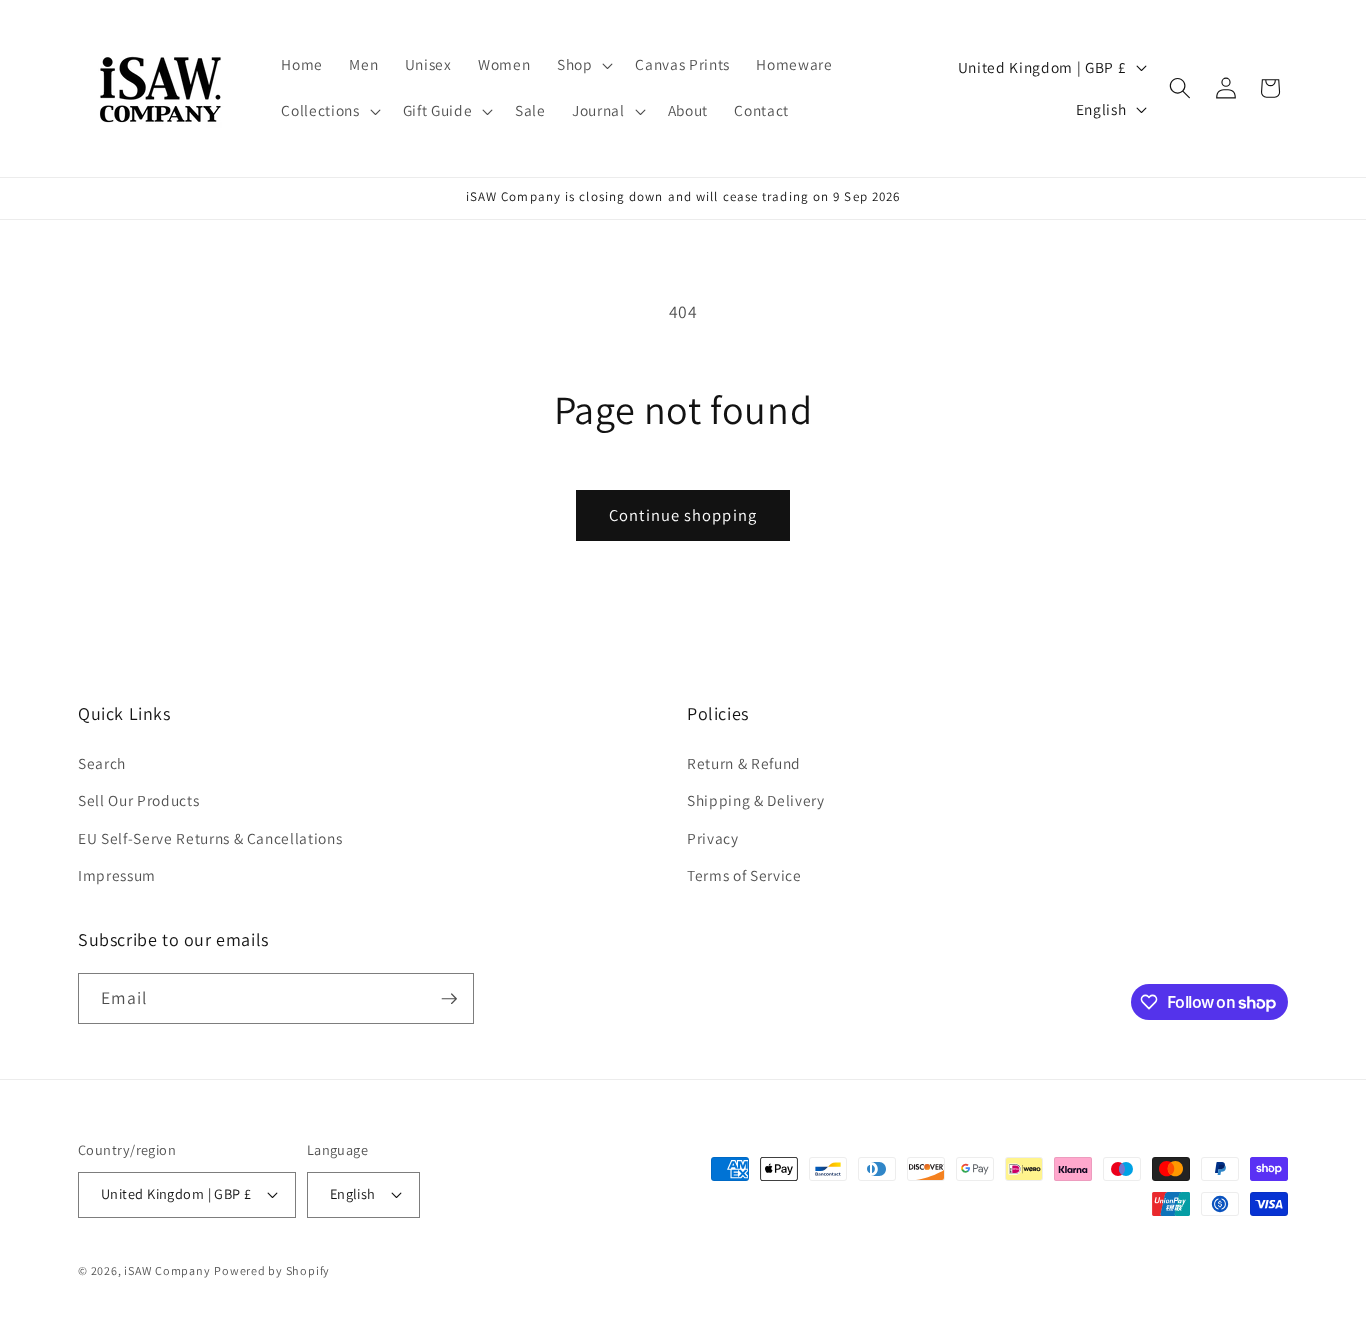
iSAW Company (167, 1270)
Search (102, 763)
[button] (583, 65)
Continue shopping (683, 515)
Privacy (713, 838)
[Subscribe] (449, 999)
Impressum (117, 875)
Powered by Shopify (272, 1270)
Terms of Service (744, 875)
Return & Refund (744, 763)
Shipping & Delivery (756, 800)
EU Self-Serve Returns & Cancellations (210, 838)
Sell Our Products (138, 800)
